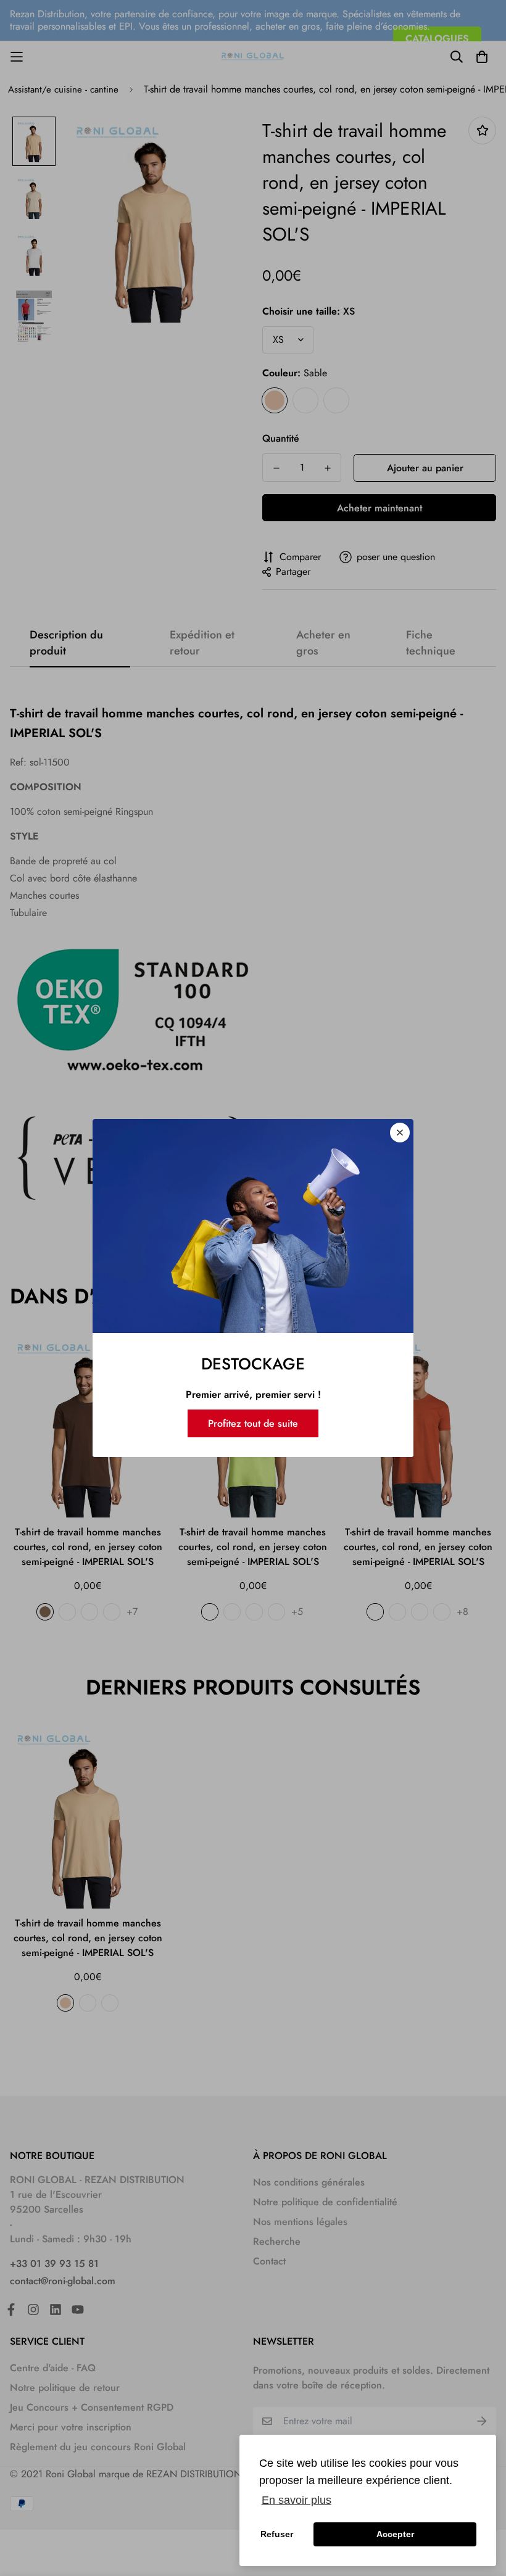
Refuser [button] (277, 2534)
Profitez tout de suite (253, 1423)
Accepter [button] (395, 2534)
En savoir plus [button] (297, 2500)
